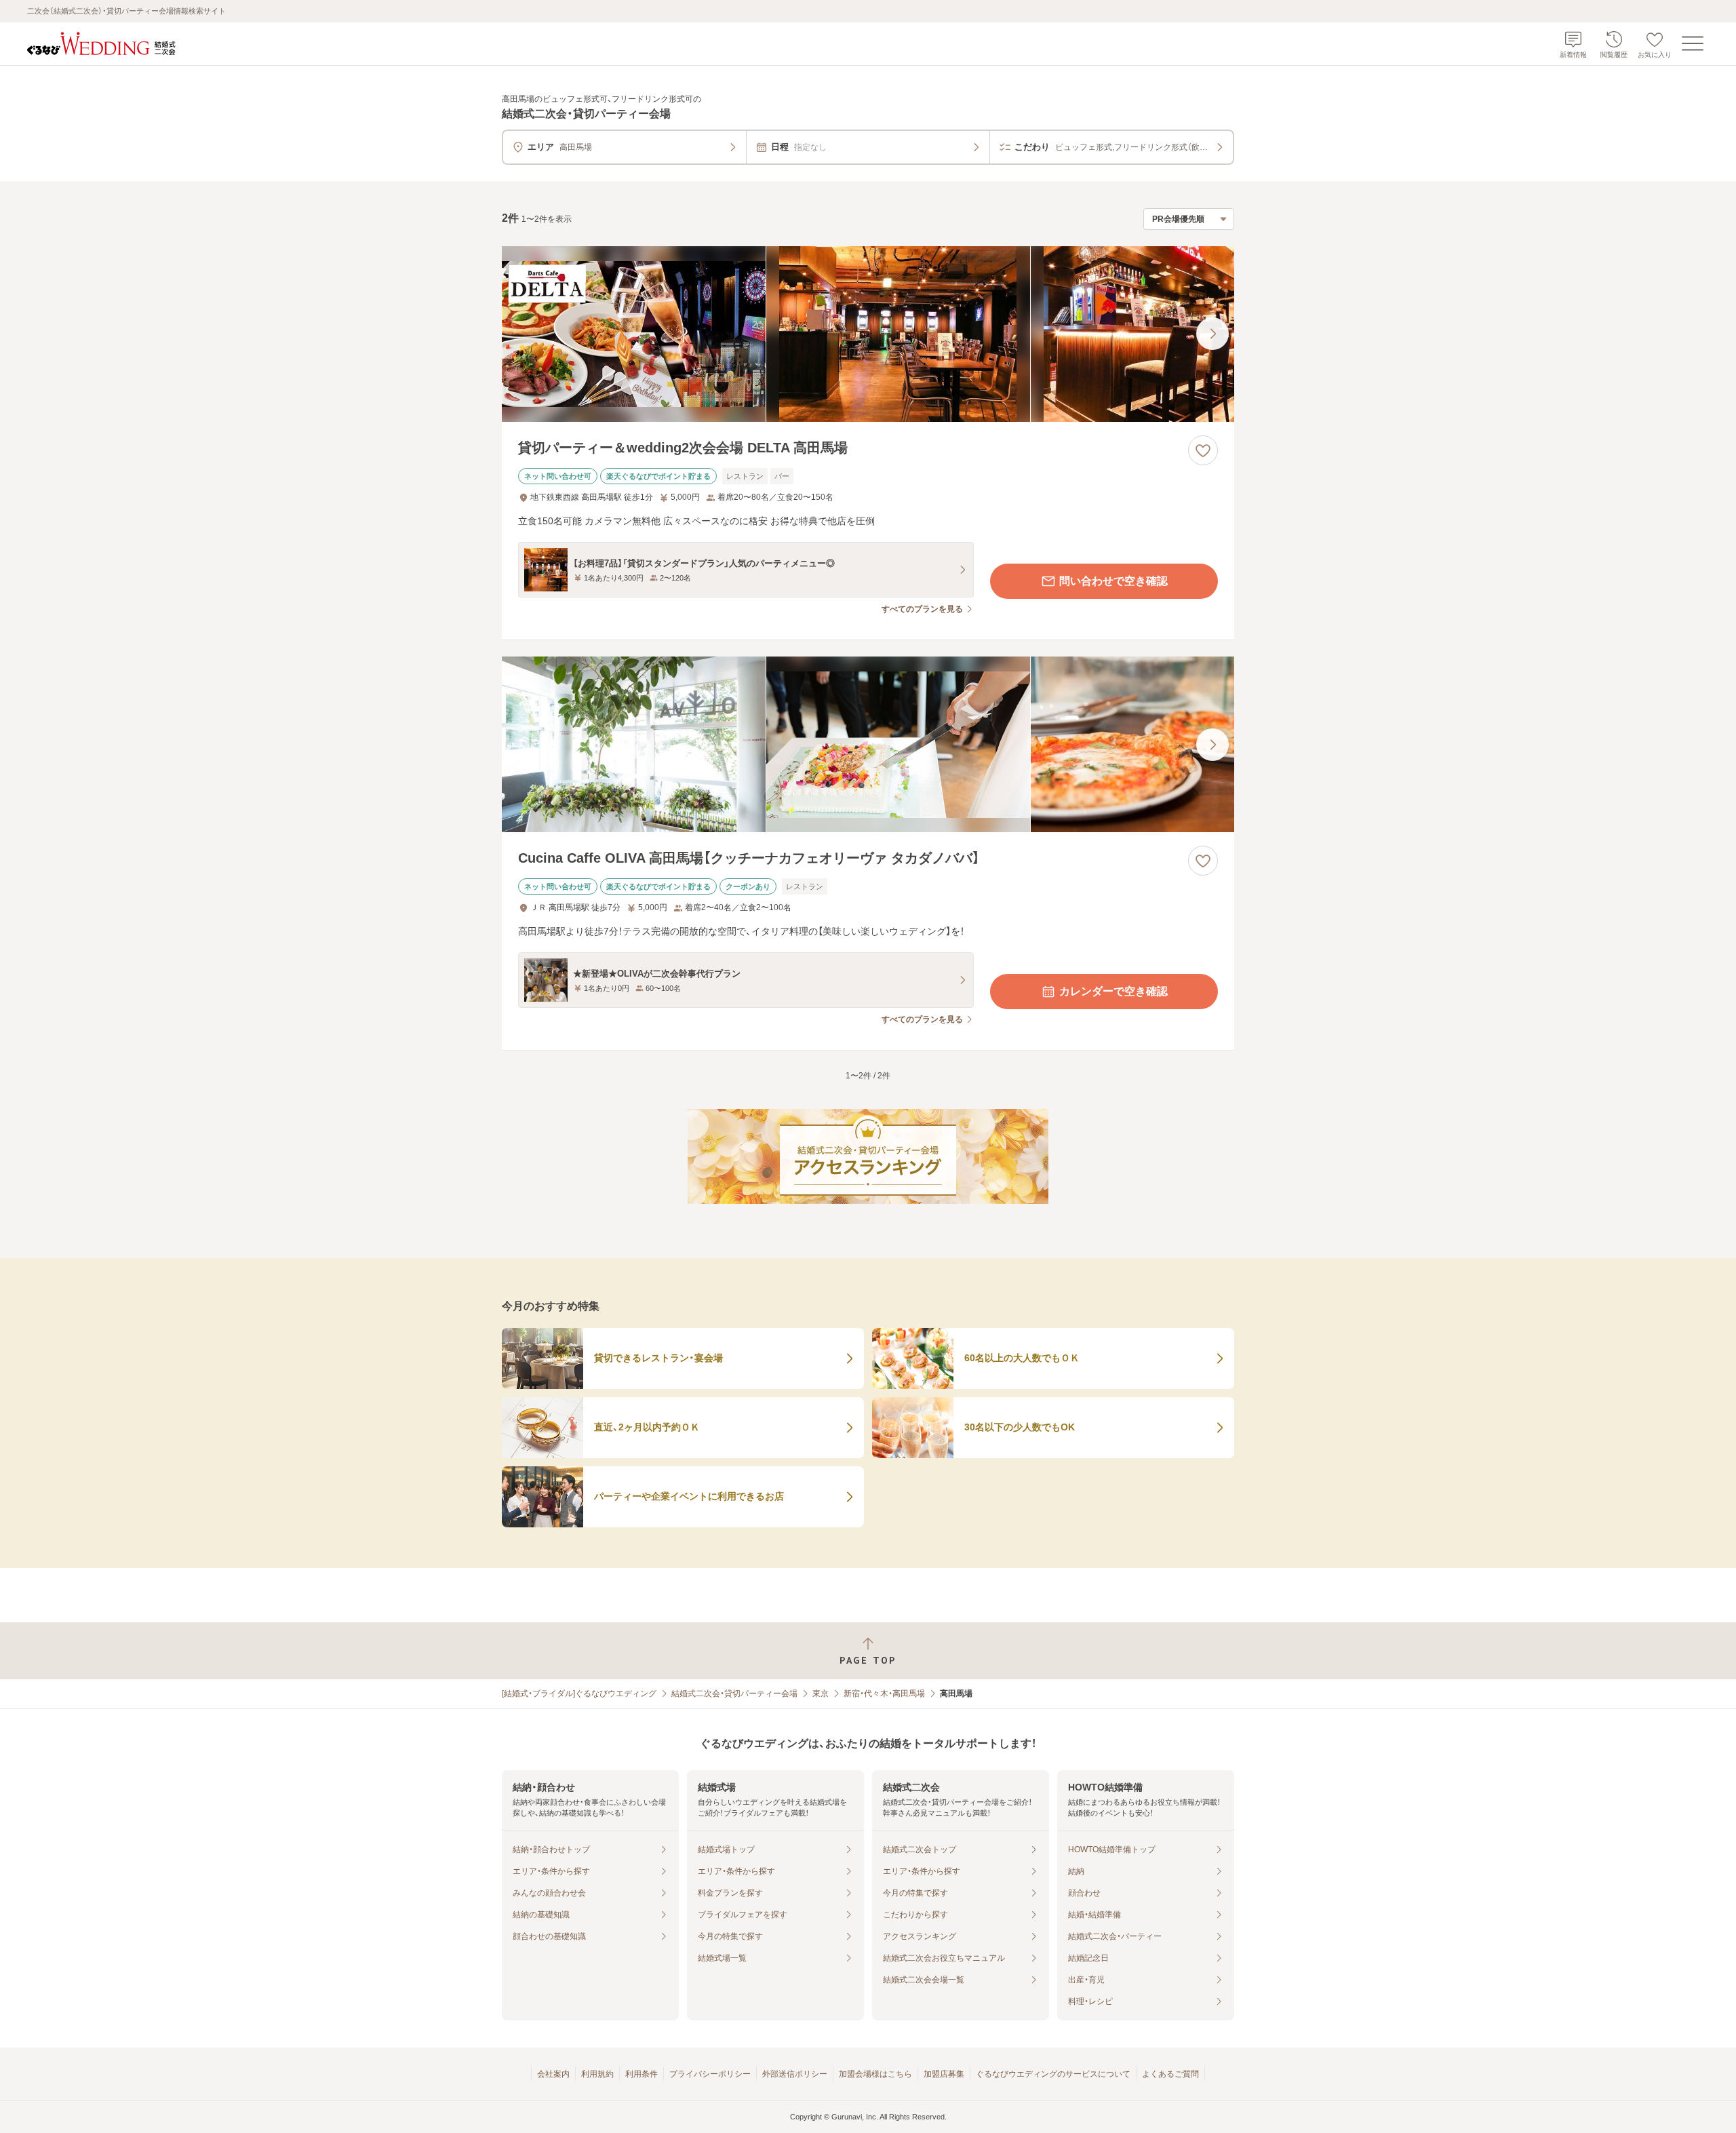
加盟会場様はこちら (875, 2074)
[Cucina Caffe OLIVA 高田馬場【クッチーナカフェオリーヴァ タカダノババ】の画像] (868, 744)
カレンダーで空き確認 (1113, 991)
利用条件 (642, 2074)
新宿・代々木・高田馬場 (884, 1694)
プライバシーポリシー (710, 2074)
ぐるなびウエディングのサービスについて (1053, 2074)
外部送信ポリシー (795, 2074)
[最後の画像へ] (1212, 334)
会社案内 (553, 2074)
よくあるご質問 (1170, 2074)
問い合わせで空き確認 (1113, 581)
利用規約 (597, 2074)
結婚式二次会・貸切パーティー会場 (734, 1694)
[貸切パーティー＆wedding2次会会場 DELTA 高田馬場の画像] (868, 334)
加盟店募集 (944, 2074)
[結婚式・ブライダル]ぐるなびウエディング (579, 1694)
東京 (821, 1694)
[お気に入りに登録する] (1203, 450)
